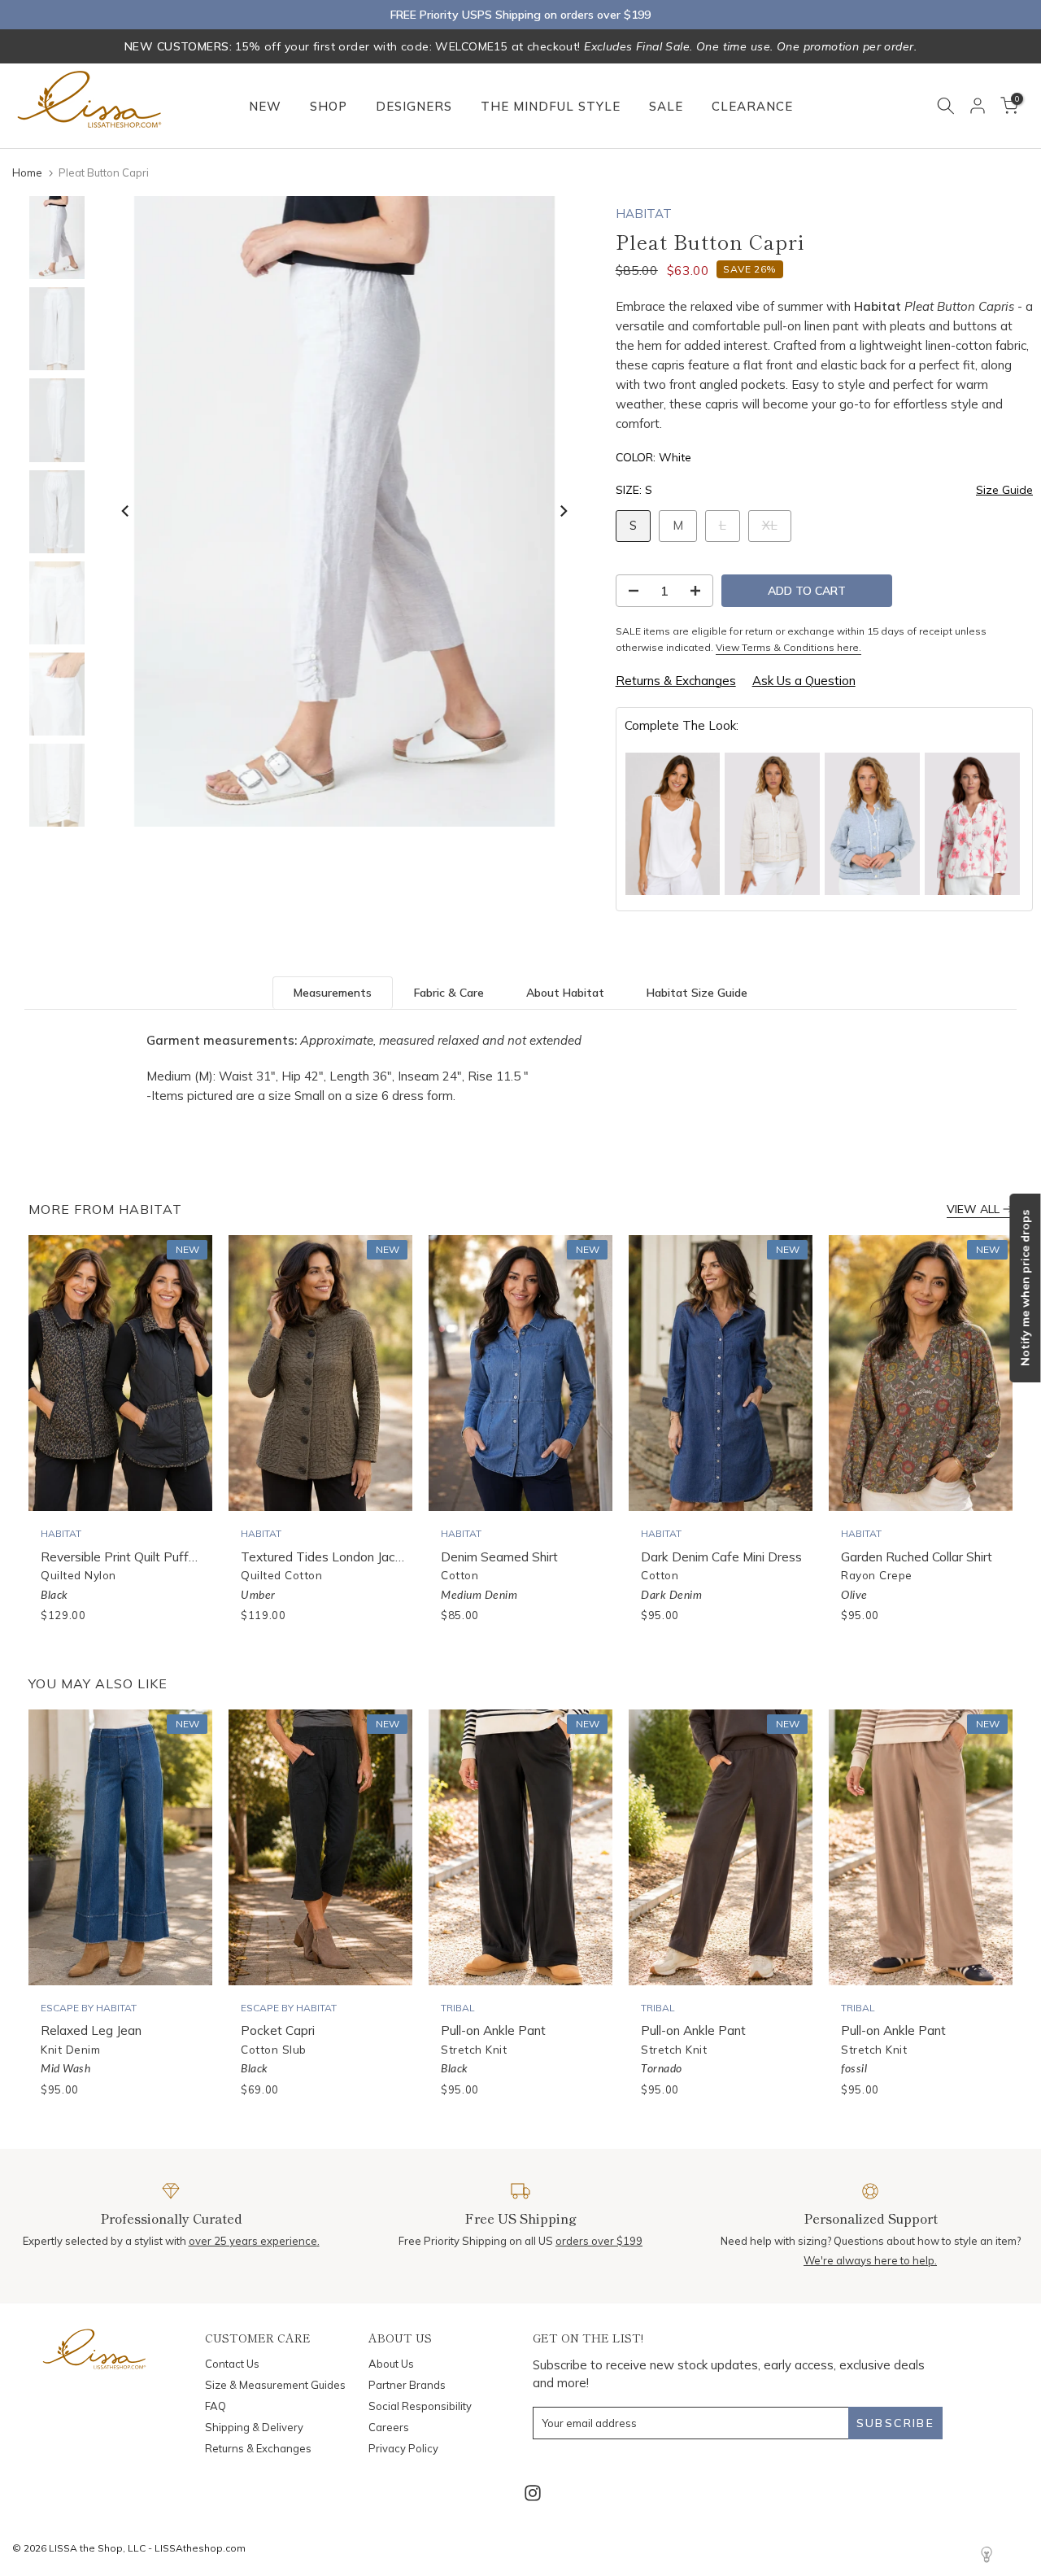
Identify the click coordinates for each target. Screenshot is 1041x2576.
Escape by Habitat (89, 2008)
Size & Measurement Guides (275, 2385)
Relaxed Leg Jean (91, 2030)
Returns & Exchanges (676, 681)
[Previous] (126, 511)
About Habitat (565, 993)
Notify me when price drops (1025, 1288)
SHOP (329, 106)
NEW (265, 106)
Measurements (333, 993)
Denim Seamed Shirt (499, 1557)
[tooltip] (673, 824)
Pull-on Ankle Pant (493, 2030)
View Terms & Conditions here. (788, 647)
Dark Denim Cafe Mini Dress (721, 1557)
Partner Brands (407, 2385)
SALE (666, 106)
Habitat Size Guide (697, 993)
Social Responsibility (420, 2406)
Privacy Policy (403, 2448)
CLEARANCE (752, 106)
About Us (391, 2364)
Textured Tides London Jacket (327, 1557)
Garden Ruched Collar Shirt (917, 1557)
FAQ (216, 2406)
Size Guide (1004, 490)
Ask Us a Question (804, 681)
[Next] (563, 511)
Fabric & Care (449, 993)
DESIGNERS (414, 106)
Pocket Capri (278, 2030)
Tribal (458, 2008)
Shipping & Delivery (254, 2427)
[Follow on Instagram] (533, 2493)
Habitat (644, 214)
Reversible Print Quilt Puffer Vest (135, 1557)
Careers (389, 2427)
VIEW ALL (973, 1209)
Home (27, 172)
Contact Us (232, 2364)
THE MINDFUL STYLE (551, 106)
